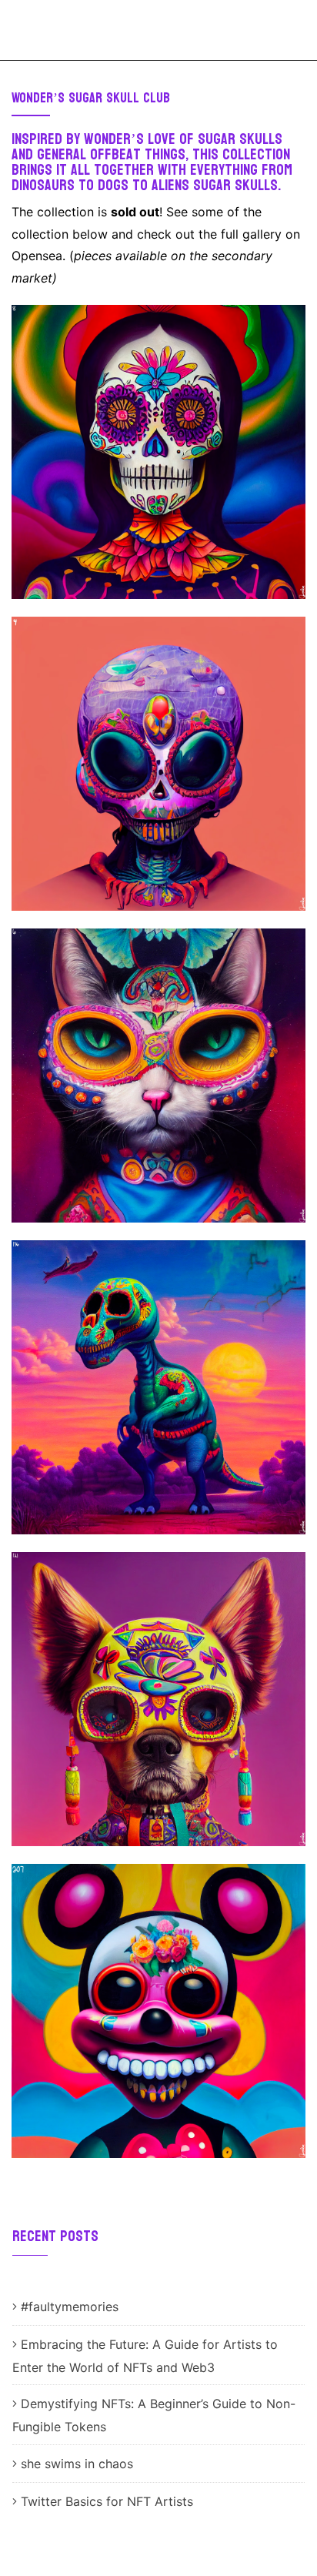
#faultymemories (70, 2307)
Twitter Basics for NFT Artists (109, 2501)
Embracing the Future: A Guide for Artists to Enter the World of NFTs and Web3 (145, 2356)
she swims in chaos (77, 2464)
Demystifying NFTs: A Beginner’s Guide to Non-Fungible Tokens (154, 2415)
